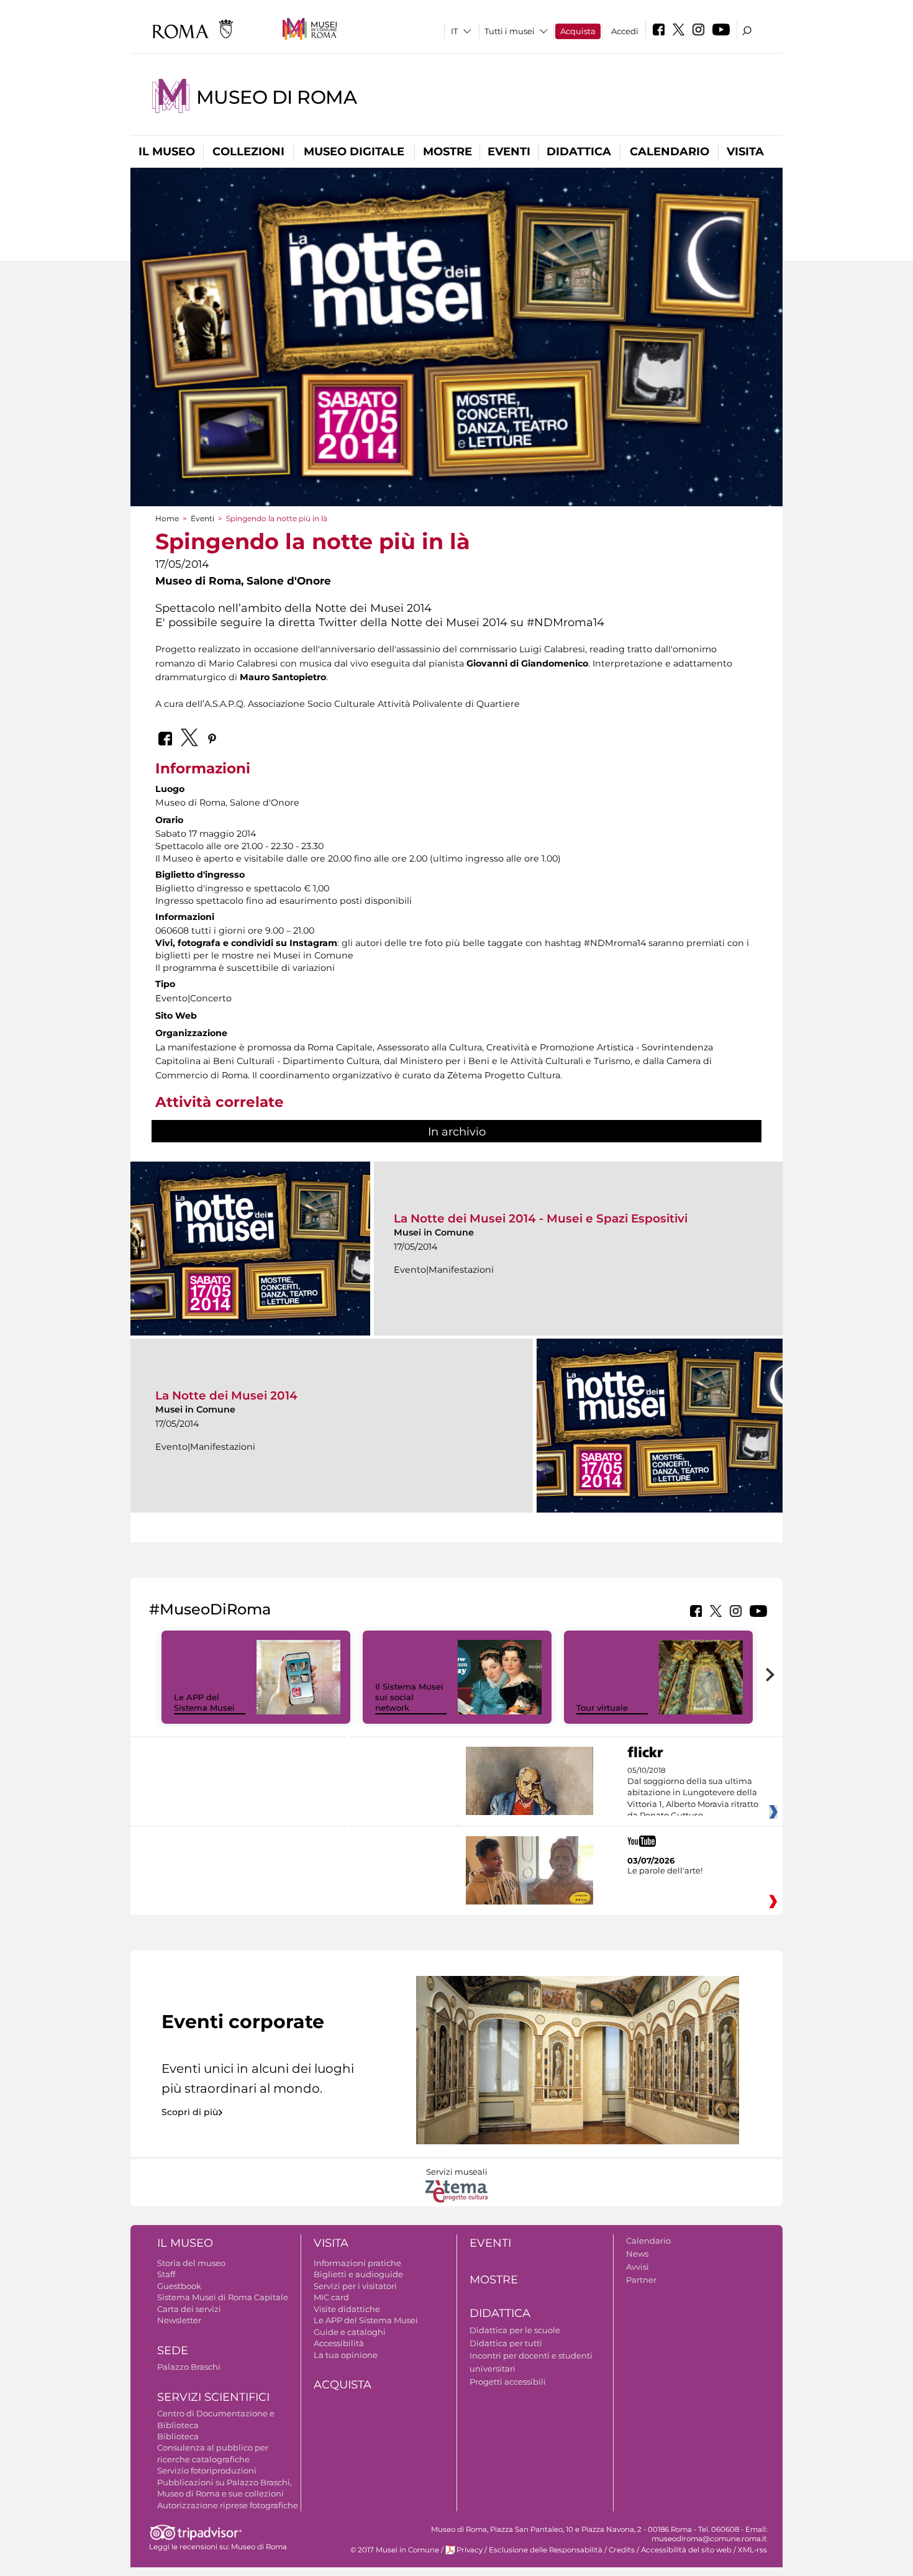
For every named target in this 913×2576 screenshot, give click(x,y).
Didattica (579, 152)
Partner (641, 2280)
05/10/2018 (693, 1793)
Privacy (470, 2550)
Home (167, 518)
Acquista (578, 31)
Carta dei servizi (189, 2309)
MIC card (331, 2297)
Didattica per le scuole (515, 2330)
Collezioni (248, 152)
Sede (173, 2351)
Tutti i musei (510, 31)
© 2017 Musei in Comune (395, 2550)
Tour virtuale (602, 1708)
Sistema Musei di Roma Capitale (223, 2297)
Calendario (670, 152)
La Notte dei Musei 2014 (226, 1395)
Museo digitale (354, 152)
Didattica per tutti (506, 2343)
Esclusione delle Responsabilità (546, 2550)
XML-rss (752, 2550)
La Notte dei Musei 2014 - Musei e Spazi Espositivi (541, 1218)
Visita (745, 152)
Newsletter (179, 2320)
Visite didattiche (347, 2309)
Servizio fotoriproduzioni (207, 2470)
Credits (622, 2550)
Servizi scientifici (213, 2397)
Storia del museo (191, 2263)
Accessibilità (339, 2343)
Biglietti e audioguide (358, 2274)
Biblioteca (178, 2436)
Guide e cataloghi (350, 2332)
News (637, 2254)
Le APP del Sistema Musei (204, 1702)
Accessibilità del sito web (686, 2550)
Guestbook (179, 2286)
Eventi (509, 152)
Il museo (167, 152)
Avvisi (638, 2267)
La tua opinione (346, 2355)
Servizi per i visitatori (355, 2286)
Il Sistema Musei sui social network (409, 1697)
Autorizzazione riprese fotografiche (228, 2505)
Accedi (625, 31)
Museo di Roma (276, 97)
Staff (166, 2274)
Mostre (447, 152)
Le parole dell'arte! (665, 1870)
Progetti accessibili (508, 2382)
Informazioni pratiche (357, 2263)
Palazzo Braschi (189, 2367)
